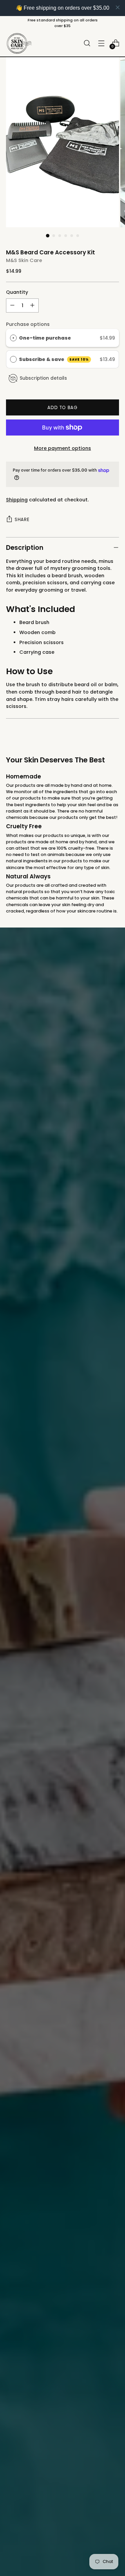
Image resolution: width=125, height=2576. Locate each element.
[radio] (13, 338)
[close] (118, 7)
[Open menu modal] (101, 43)
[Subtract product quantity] (12, 305)
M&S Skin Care (24, 260)
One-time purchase (45, 338)
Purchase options (28, 324)
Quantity (17, 292)
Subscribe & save (54, 359)
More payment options (62, 448)
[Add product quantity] (32, 305)
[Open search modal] (87, 43)
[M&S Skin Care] (19, 43)
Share (22, 520)
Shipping (17, 500)
